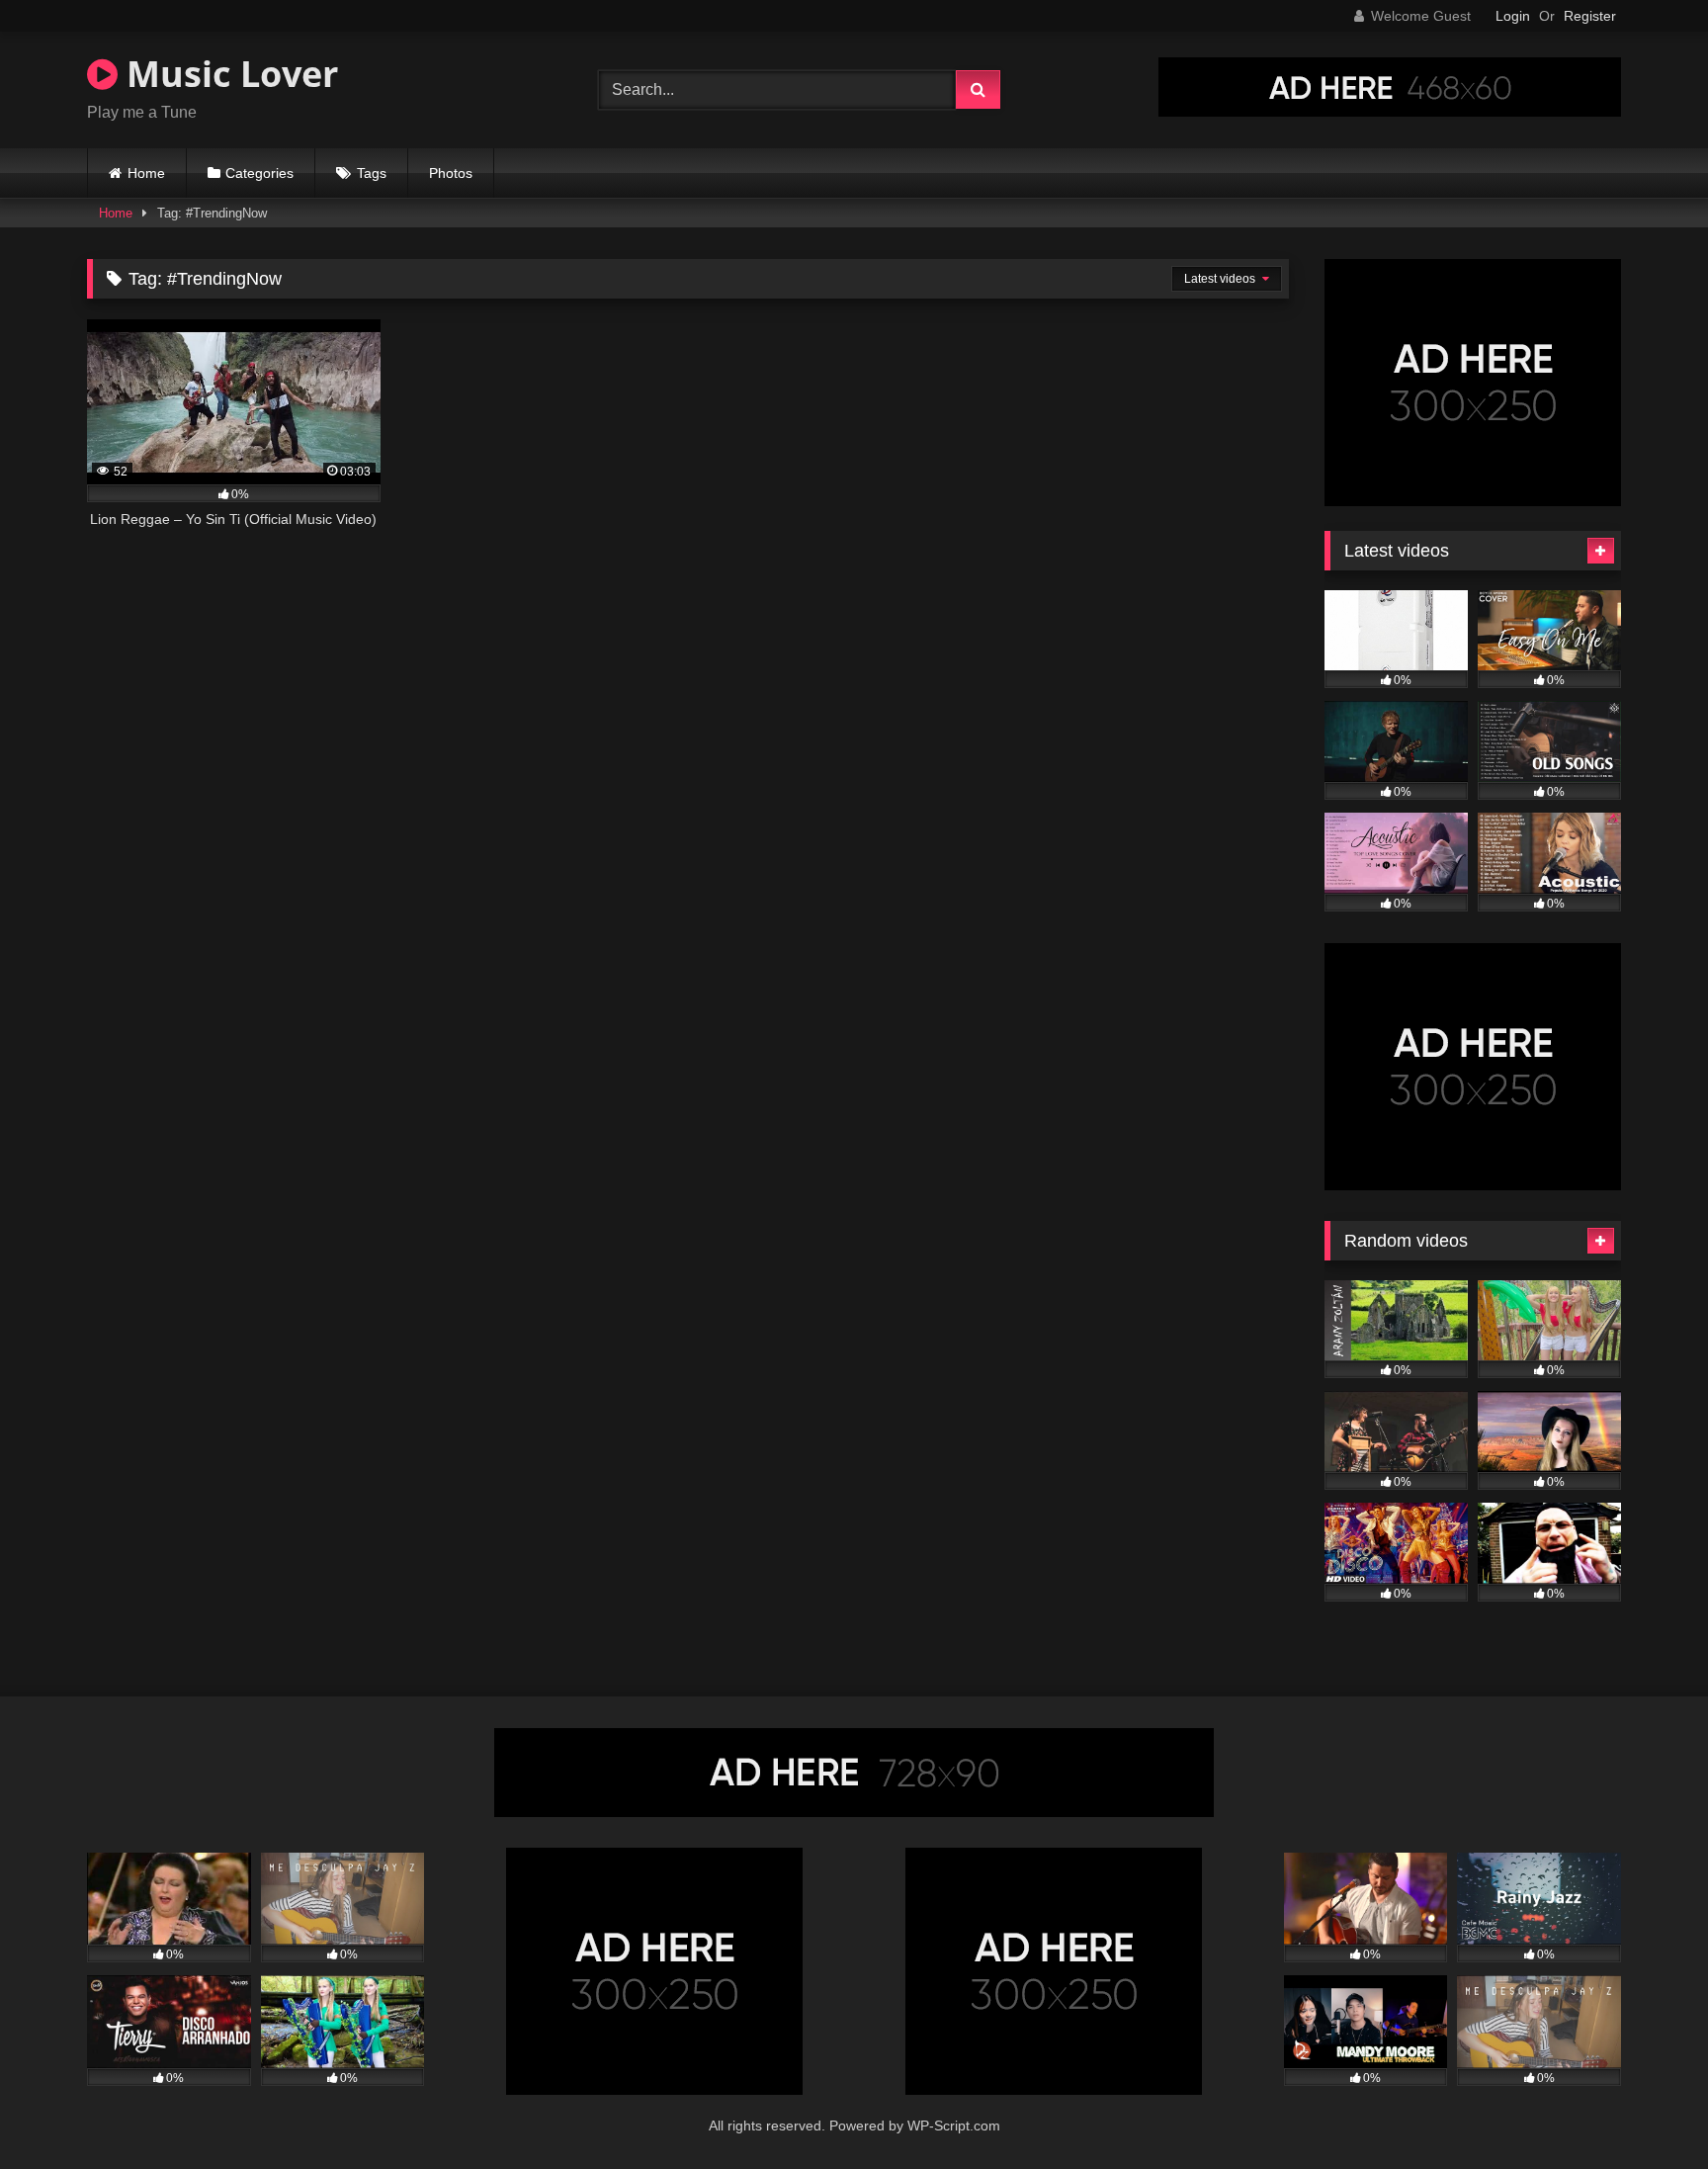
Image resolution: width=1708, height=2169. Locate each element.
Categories (259, 173)
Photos (451, 173)
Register (1590, 16)
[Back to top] (1647, 2110)
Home (146, 173)
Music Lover (228, 74)
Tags (372, 173)
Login (1513, 16)
